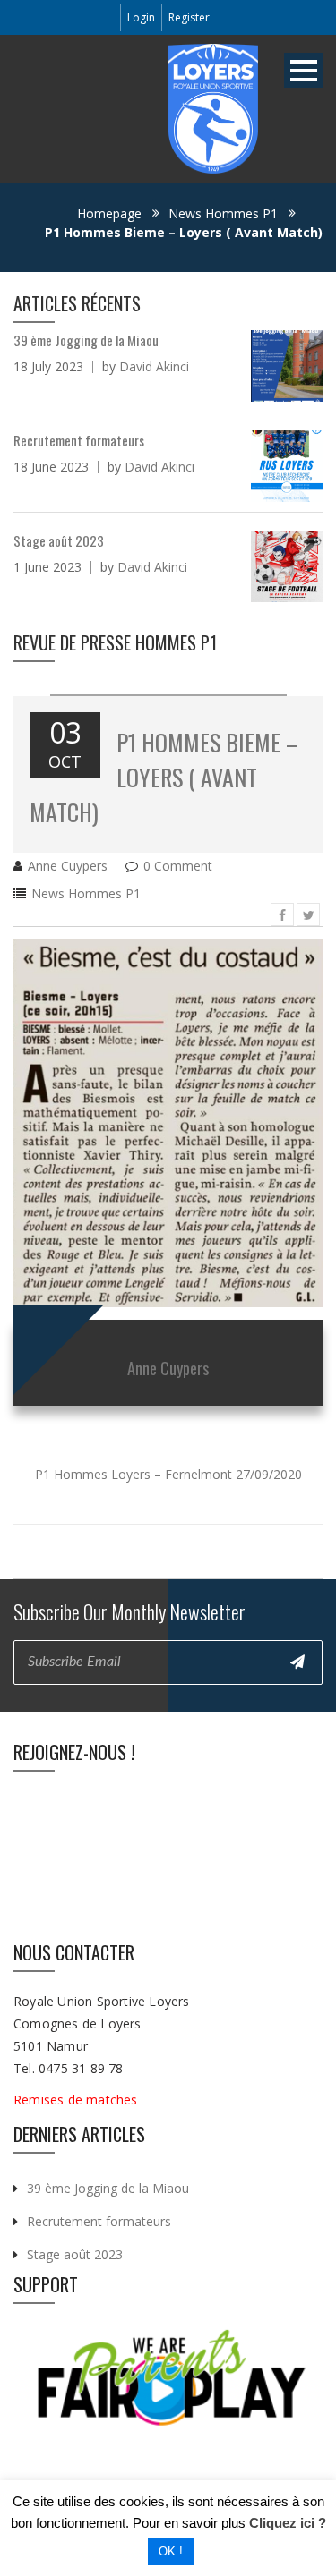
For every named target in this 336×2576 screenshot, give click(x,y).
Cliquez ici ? (288, 2523)
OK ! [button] (171, 2551)
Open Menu (303, 70)
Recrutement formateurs (99, 2221)
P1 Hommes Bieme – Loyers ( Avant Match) (164, 777)
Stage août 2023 (75, 2254)
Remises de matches (78, 2100)
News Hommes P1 (223, 213)
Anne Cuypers (68, 866)
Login (141, 17)
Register (189, 17)
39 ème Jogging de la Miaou (108, 2188)
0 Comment (178, 866)
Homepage (109, 213)
